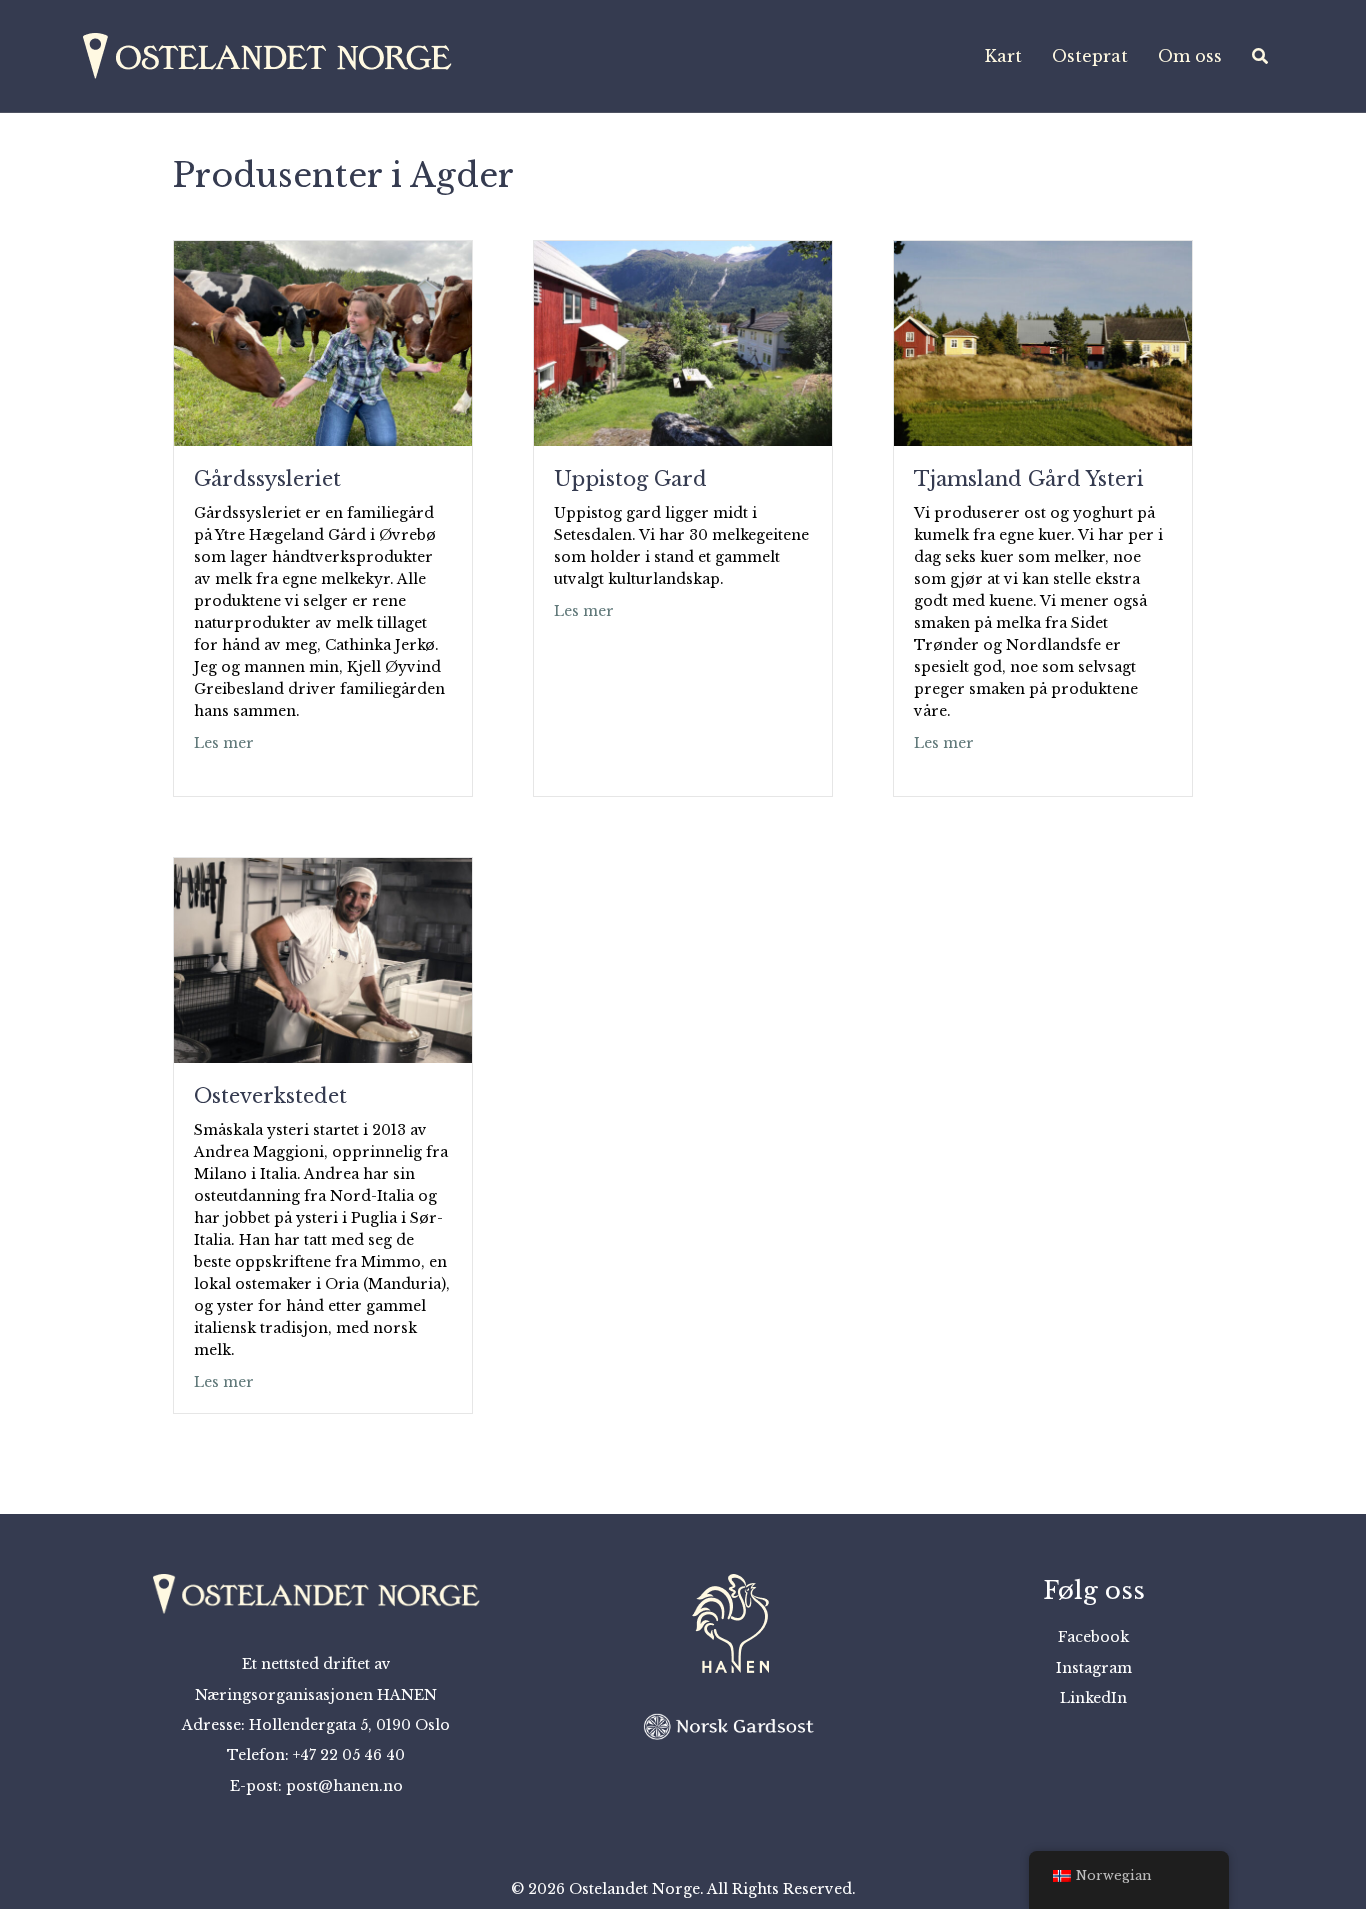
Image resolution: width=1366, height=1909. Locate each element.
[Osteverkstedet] (323, 959)
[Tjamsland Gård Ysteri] (1043, 342)
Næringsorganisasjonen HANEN (316, 1695)
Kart (1003, 56)
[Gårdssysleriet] (323, 342)
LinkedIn (1093, 1698)
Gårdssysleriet (267, 479)
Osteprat (1090, 56)
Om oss (1190, 56)
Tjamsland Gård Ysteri (1029, 479)
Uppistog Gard (630, 479)
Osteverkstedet (270, 1096)
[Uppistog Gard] (683, 342)
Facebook (1093, 1637)
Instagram (1094, 1668)
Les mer (224, 742)
